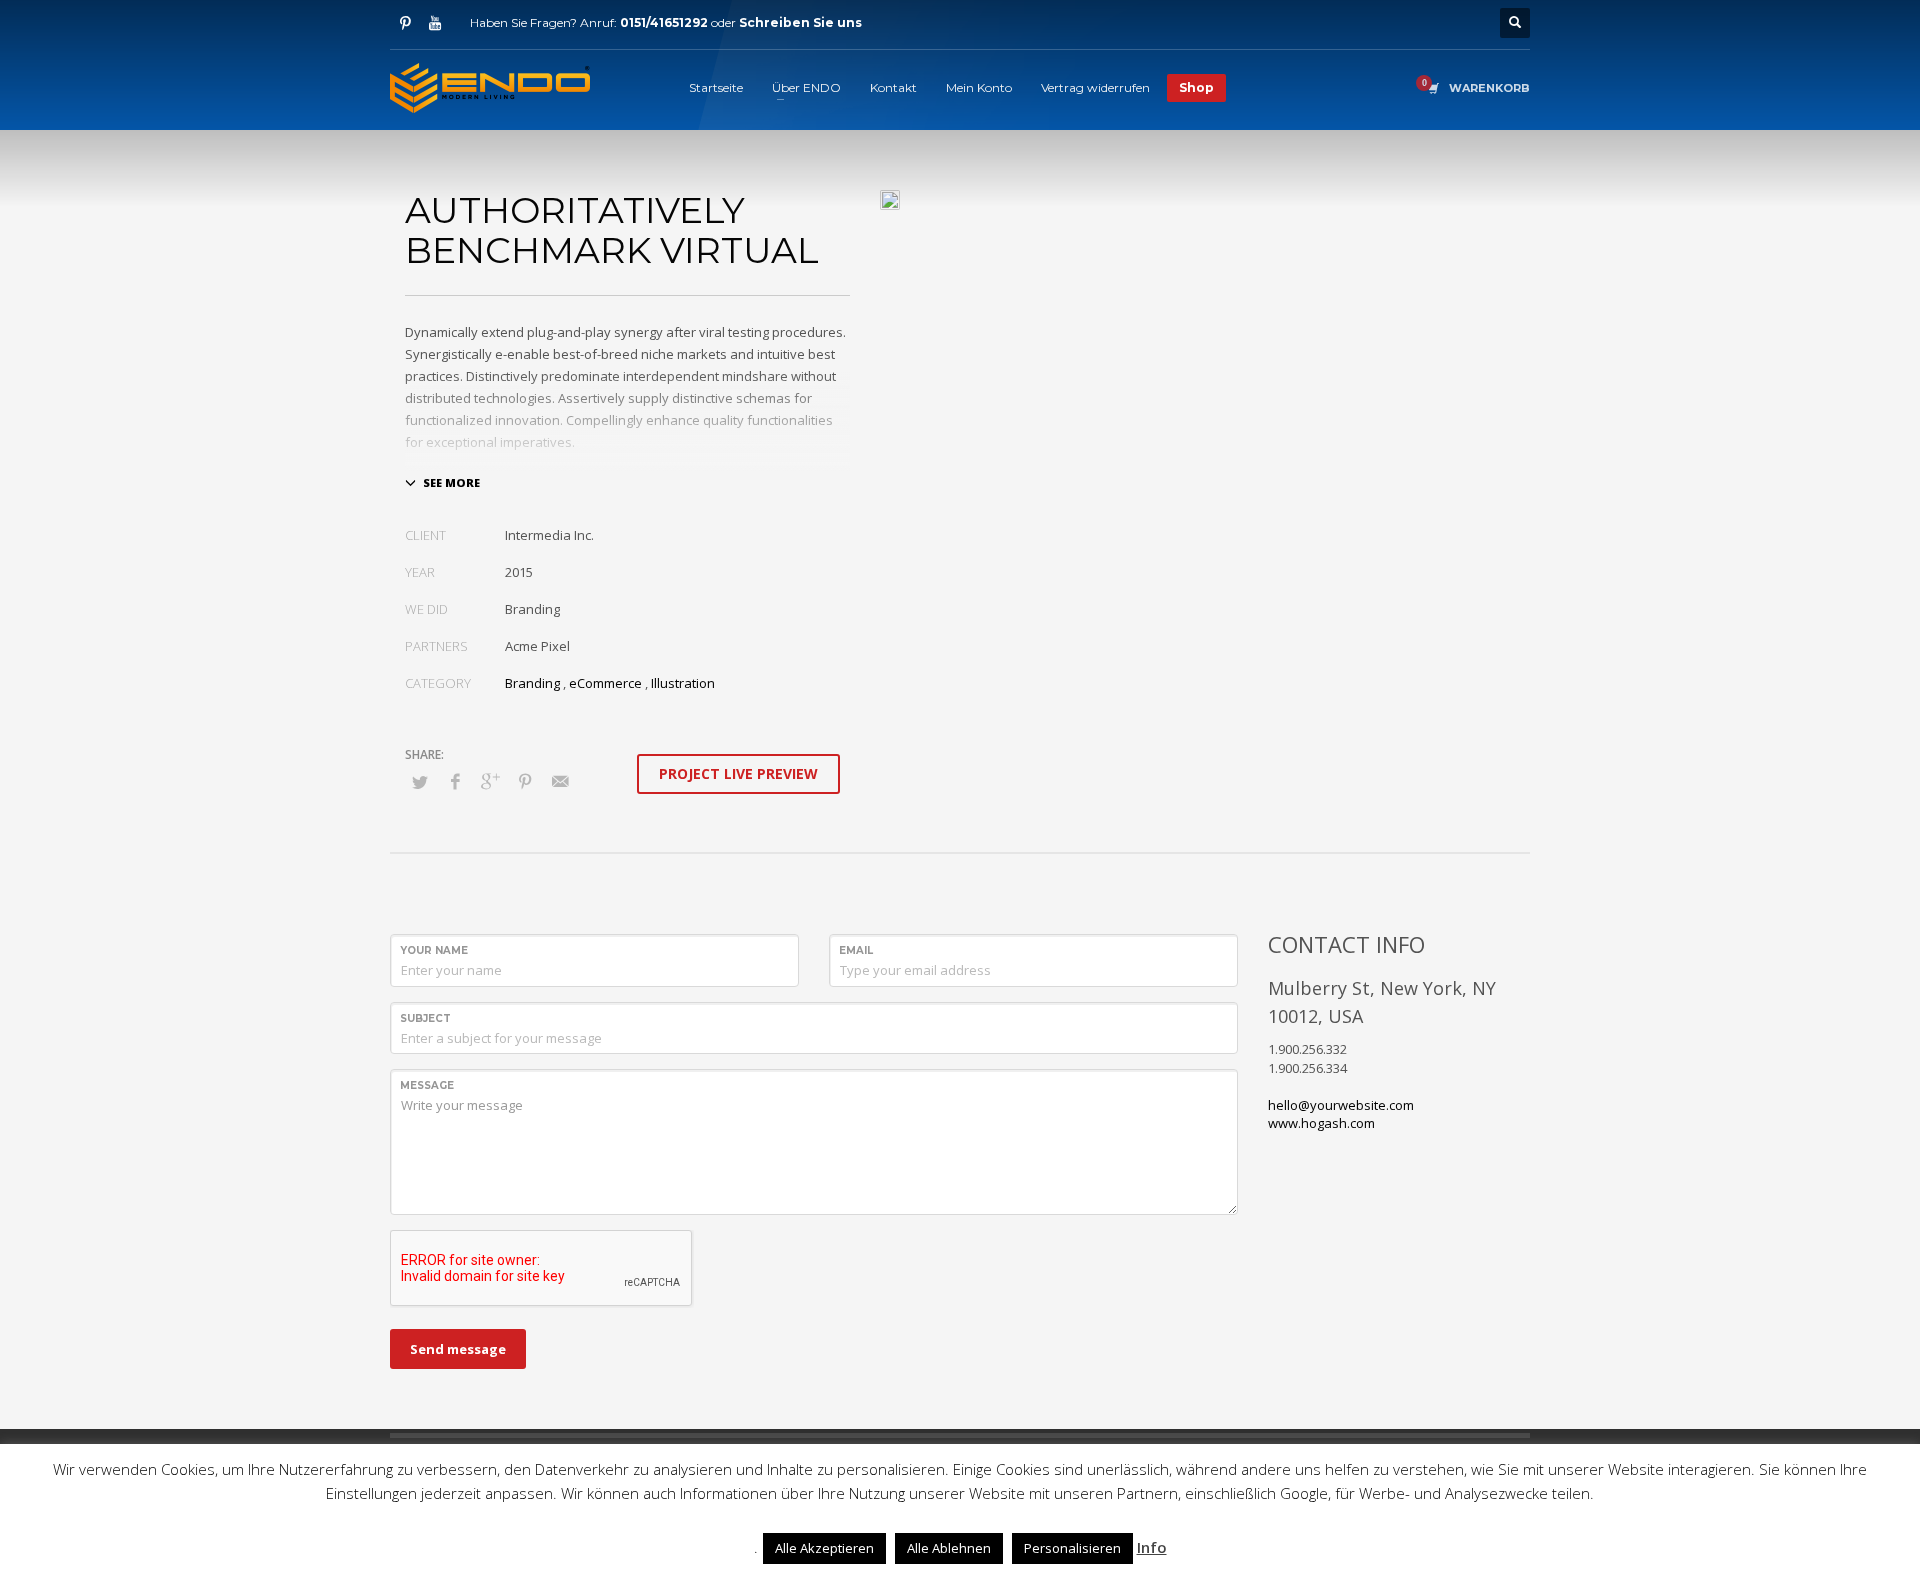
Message (427, 1085)
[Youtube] (435, 23)
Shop (1196, 87)
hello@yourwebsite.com (1341, 1105)
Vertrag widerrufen (1095, 87)
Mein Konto (979, 87)
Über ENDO (806, 87)
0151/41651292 (664, 22)
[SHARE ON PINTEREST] (525, 781)
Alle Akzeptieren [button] (824, 1548)
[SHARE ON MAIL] (560, 781)
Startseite (716, 87)
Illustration (683, 683)
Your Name (434, 950)
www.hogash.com (1321, 1123)
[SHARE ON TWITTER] (420, 782)
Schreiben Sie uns (800, 22)
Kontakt (893, 87)
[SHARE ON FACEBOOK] (455, 781)
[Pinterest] (405, 23)
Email (856, 950)
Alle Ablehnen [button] (949, 1548)
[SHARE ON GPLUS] (490, 781)
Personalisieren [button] (1072, 1548)
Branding (532, 683)
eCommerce (605, 683)
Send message (458, 1349)
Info (1152, 1547)
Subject (425, 1018)
